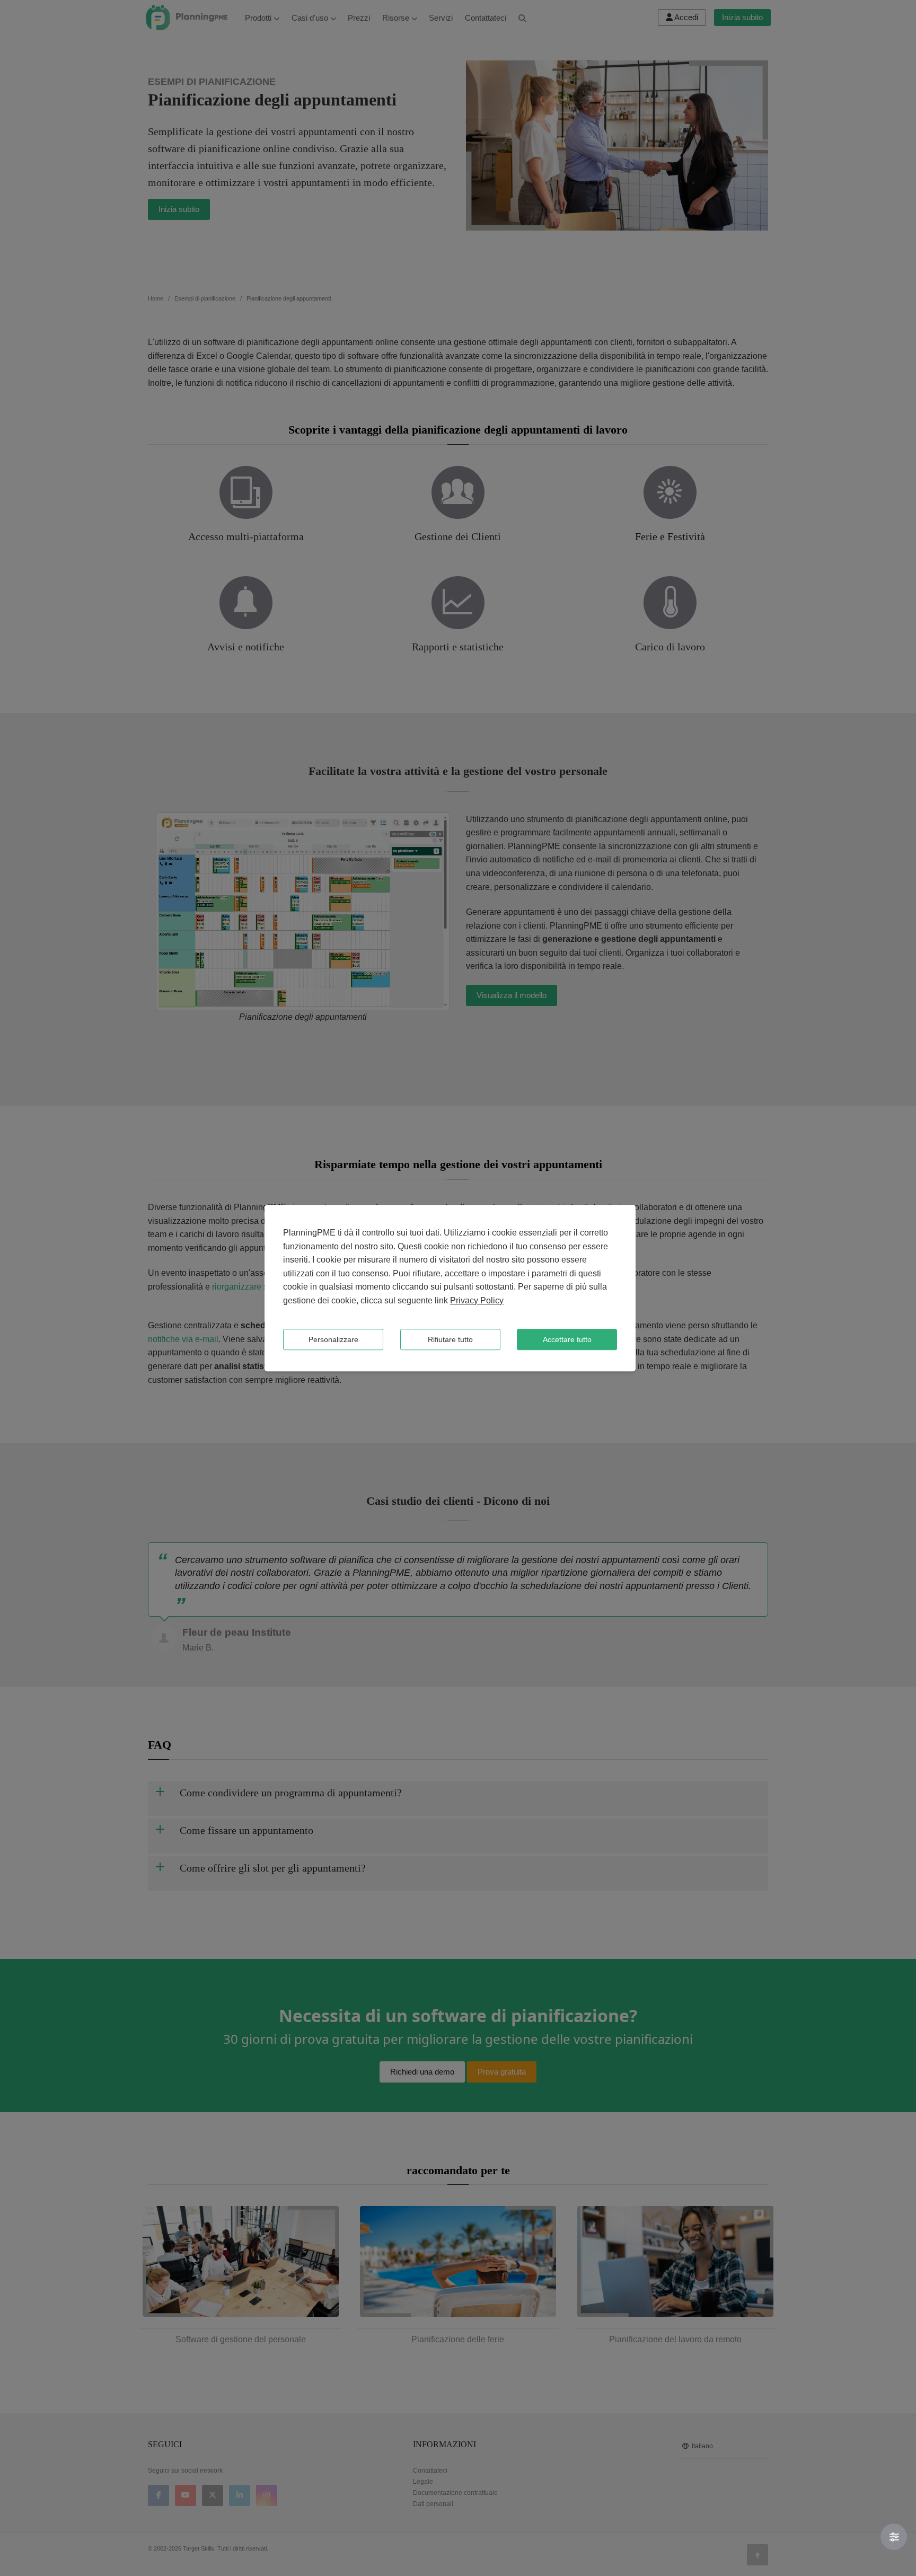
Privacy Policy (477, 1300)
